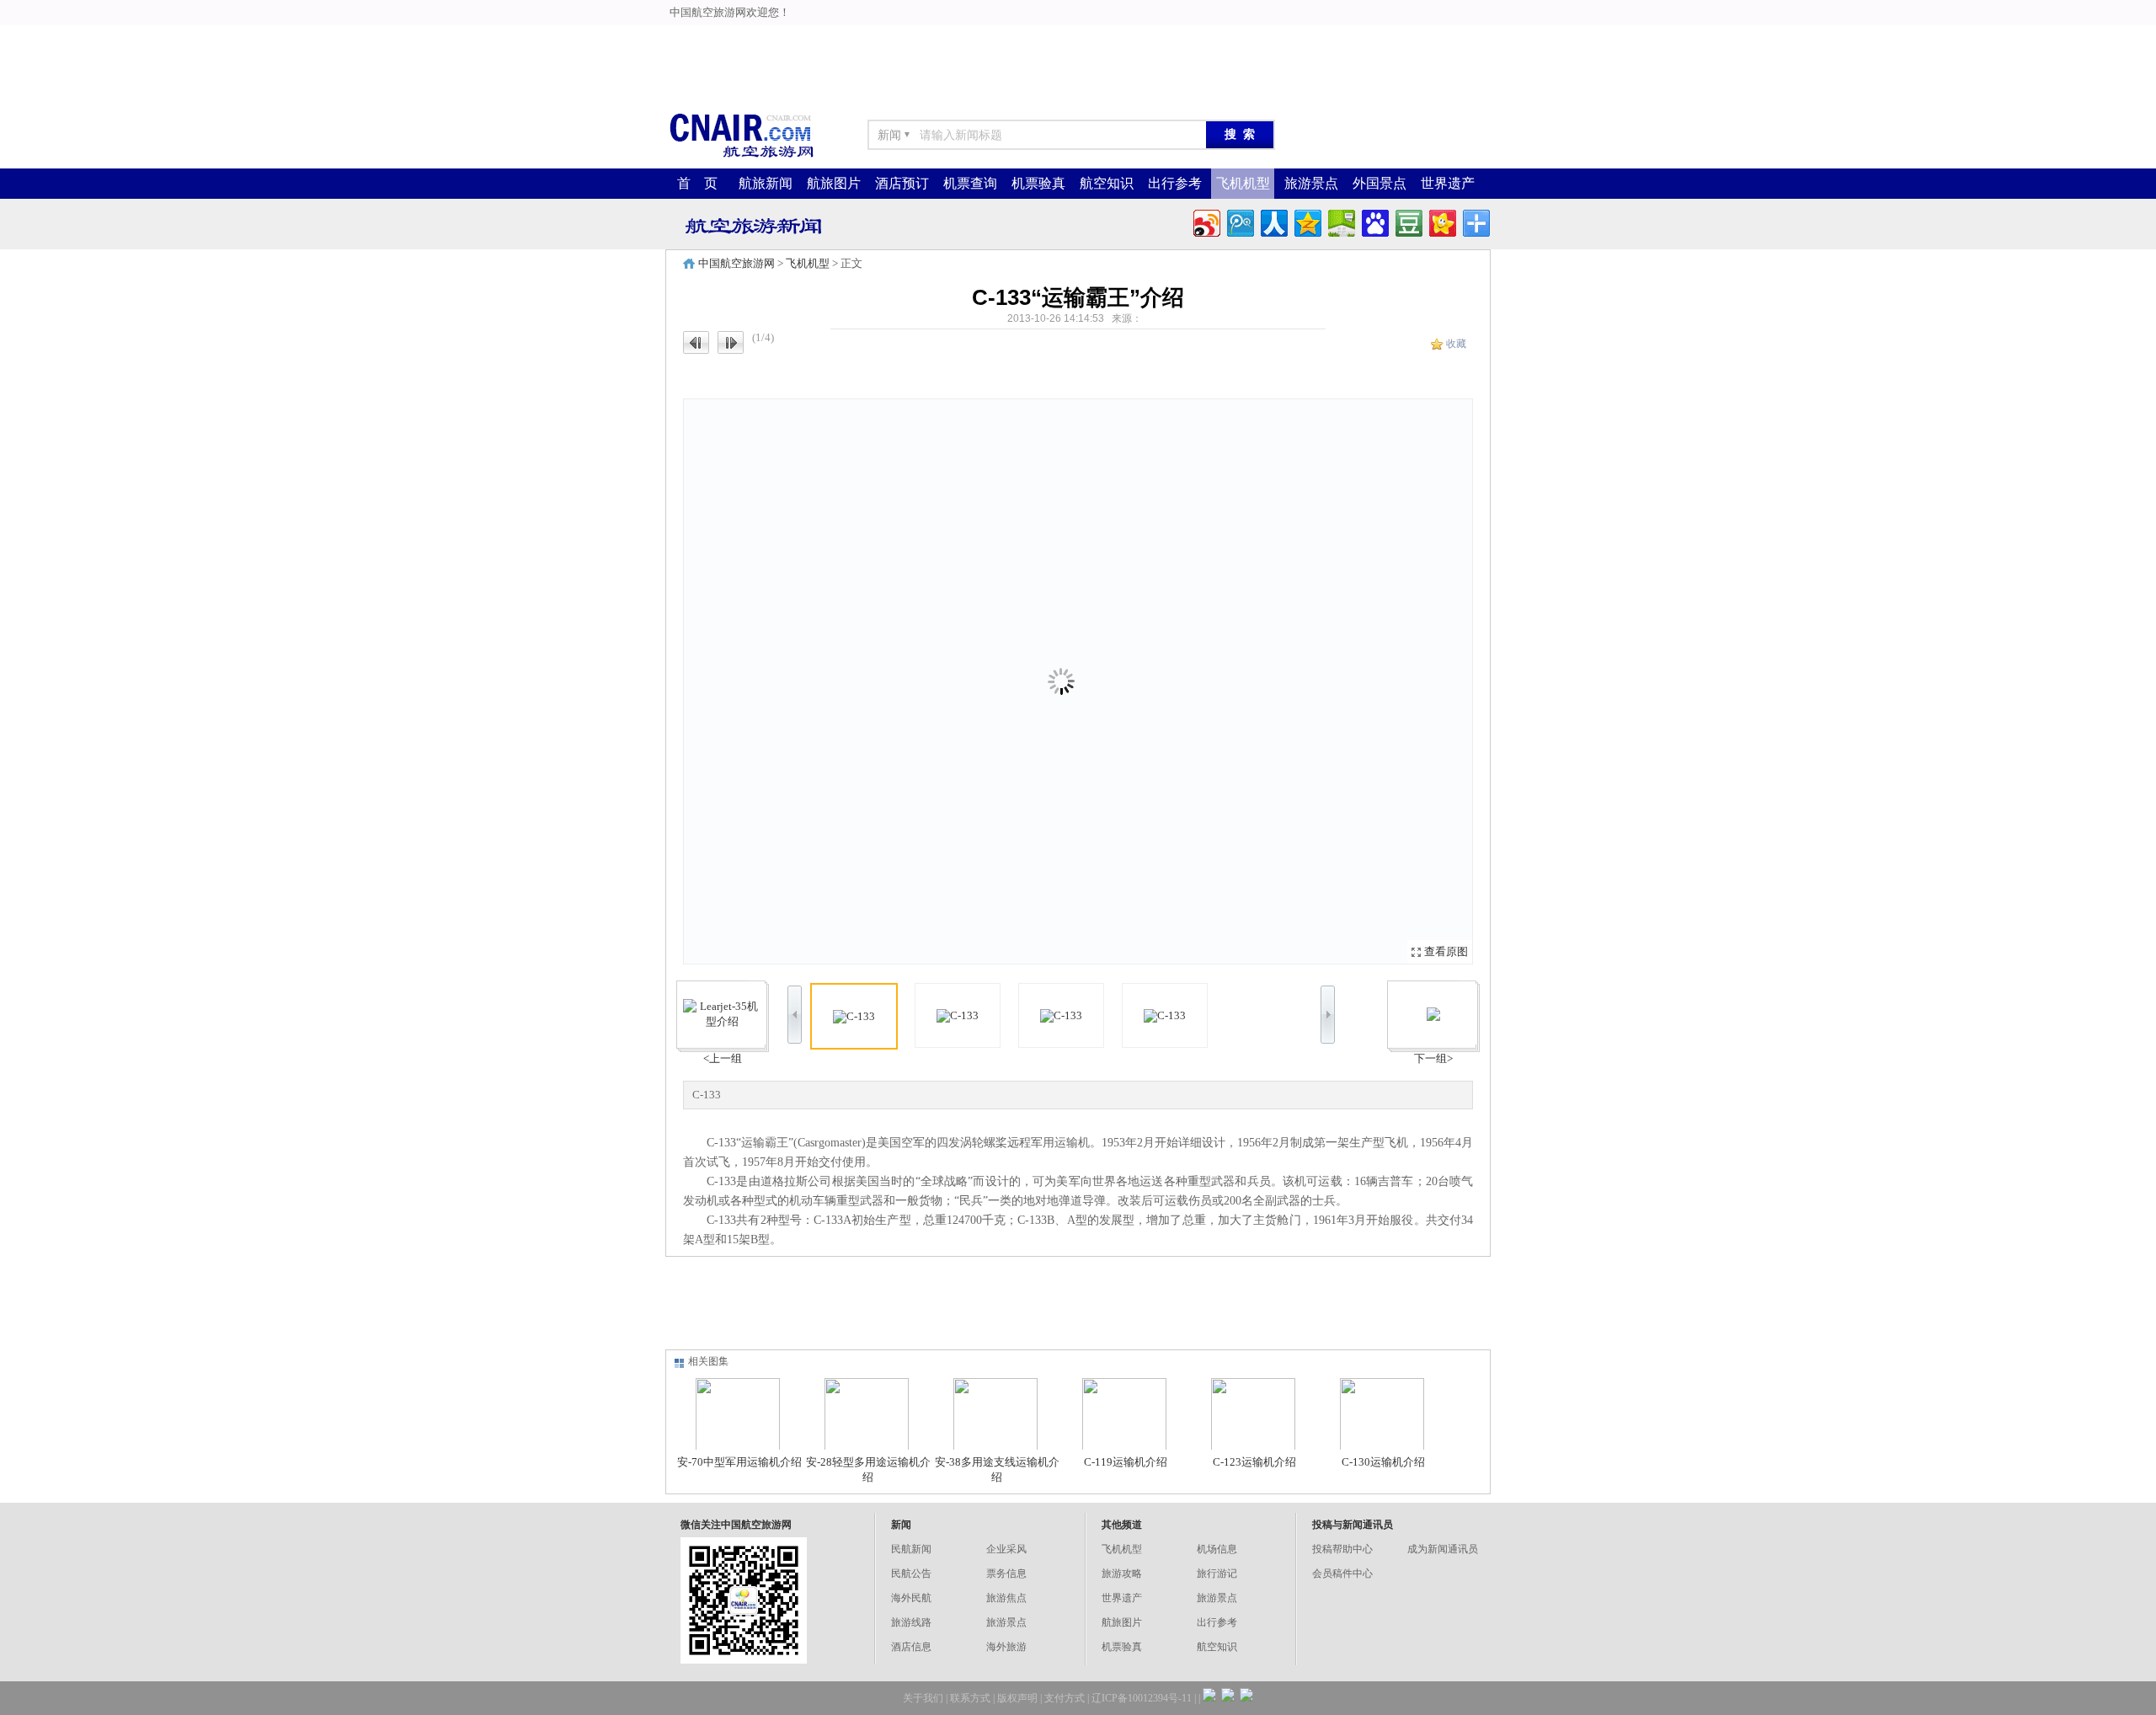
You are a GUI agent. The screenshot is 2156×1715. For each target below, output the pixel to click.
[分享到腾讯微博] (1239, 221)
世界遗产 (1448, 183)
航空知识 (1107, 183)
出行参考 (1175, 183)
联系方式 (970, 1698)
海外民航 (911, 1598)
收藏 (1456, 344)
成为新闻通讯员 (1443, 1549)
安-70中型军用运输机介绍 (739, 1462)
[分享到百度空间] (1340, 221)
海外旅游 (1006, 1647)
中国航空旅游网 (736, 263)
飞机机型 (1243, 183)
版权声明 (1017, 1698)
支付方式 (1065, 1698)
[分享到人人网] (1273, 221)
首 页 (697, 183)
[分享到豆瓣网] (1408, 221)
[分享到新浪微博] (1206, 221)
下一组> (1433, 1058)
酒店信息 (911, 1647)
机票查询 (970, 183)
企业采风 (1006, 1549)
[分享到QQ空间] (1307, 221)
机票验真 (1038, 183)
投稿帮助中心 (1342, 1549)
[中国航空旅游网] (741, 156)
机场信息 (1217, 1549)
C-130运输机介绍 (1383, 1462)
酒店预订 (902, 183)
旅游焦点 (1006, 1598)
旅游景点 (1311, 183)
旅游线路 (911, 1622)
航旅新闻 (766, 183)
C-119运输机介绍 (1126, 1462)
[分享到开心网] (1441, 221)
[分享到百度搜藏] (1374, 221)
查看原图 (1446, 951)
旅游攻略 (1122, 1573)
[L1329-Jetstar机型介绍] (1433, 1014)
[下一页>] (1275, 681)
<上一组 (723, 1058)
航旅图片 (834, 183)
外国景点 (1380, 183)
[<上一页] (881, 681)
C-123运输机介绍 (1254, 1462)
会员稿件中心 (1342, 1573)
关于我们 (923, 1698)
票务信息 (1006, 1573)
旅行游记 (1217, 1573)
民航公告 (911, 1573)
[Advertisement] (684, 38)
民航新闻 (911, 1549)
